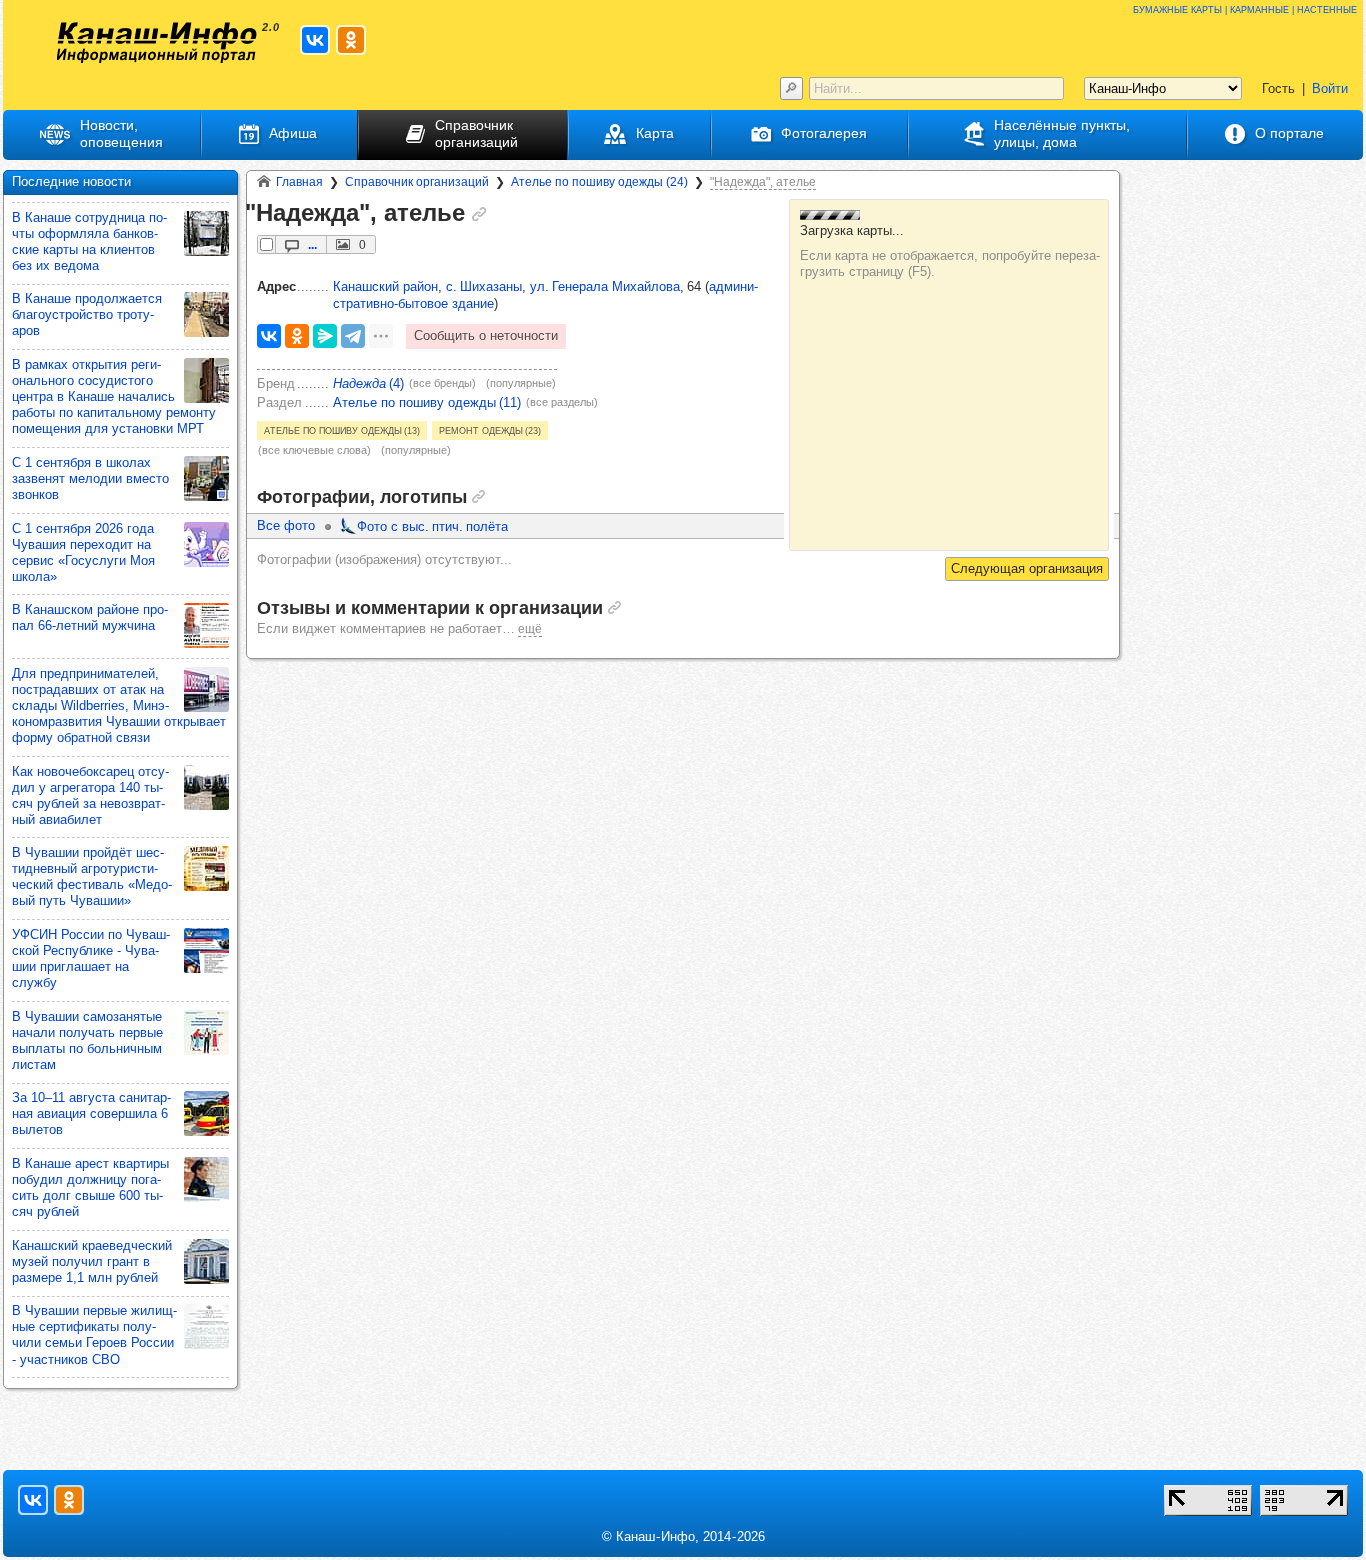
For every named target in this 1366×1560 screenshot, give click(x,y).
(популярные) (521, 383)
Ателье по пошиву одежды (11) (427, 402)
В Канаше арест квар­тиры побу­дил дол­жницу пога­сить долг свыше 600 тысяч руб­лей (90, 1187)
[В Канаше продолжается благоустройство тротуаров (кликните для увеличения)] (206, 314)
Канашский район (385, 286)
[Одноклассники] (297, 336)
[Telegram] (353, 336)
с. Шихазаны (484, 286)
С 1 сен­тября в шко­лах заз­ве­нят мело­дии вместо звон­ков (90, 478)
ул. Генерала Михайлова (605, 286)
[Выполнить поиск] (791, 88)
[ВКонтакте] (269, 336)
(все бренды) (442, 383)
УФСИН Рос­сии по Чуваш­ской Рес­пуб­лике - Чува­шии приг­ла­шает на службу (91, 958)
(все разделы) (562, 402)
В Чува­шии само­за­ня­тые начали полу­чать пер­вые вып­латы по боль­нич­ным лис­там (87, 1040)
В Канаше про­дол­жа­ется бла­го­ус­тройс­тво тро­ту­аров (87, 314)
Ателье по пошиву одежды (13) (342, 430)
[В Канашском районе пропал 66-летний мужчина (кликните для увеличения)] (206, 625)
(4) (368, 383)
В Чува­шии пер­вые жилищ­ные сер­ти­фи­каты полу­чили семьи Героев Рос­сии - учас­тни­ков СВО (94, 1334)
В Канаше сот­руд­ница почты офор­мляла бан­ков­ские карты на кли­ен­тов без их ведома (89, 241)
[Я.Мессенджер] (325, 336)
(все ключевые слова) (314, 450)
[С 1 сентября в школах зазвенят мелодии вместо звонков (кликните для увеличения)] (206, 478)
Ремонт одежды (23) (490, 430)
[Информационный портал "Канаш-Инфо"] (157, 42)
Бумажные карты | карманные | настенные (1245, 8)
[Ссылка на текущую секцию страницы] (479, 214)
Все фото (286, 525)
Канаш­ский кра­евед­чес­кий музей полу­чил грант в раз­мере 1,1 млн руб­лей (92, 1261)
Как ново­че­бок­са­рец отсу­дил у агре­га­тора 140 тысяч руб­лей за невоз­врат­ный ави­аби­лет (90, 795)
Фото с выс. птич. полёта (432, 526)
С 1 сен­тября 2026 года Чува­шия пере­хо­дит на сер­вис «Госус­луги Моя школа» (83, 552)
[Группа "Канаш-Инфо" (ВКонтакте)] (315, 40)
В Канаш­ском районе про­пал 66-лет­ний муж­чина (90, 617)
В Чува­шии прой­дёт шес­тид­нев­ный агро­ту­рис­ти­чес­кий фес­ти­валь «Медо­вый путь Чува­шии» (92, 876)
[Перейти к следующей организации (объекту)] (1027, 569)
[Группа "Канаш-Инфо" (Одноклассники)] (351, 40)
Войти (1330, 88)
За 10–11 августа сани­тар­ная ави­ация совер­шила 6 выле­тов (91, 1113)
